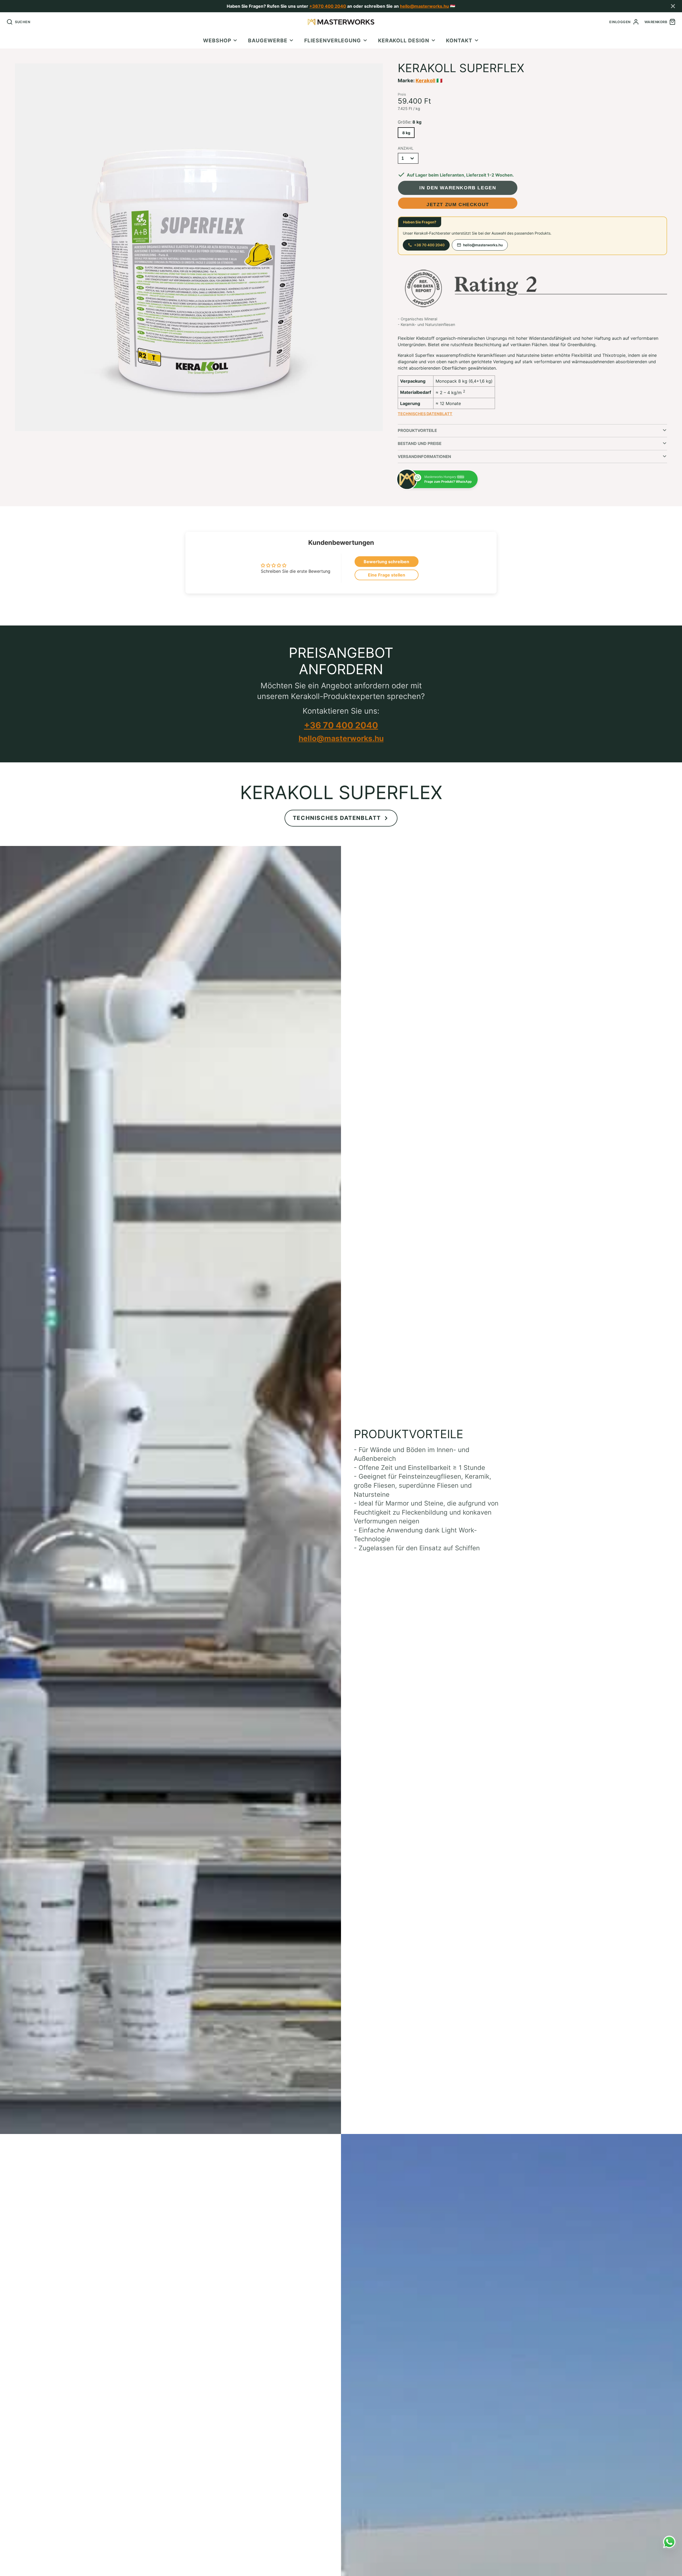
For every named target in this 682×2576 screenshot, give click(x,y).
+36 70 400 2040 (429, 245)
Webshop (217, 40)
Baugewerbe (268, 40)
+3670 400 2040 (328, 6)
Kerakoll (425, 80)
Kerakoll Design (404, 40)
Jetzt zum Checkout (458, 204)
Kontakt (459, 40)
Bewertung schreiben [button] (386, 562)
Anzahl (406, 148)
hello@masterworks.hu (424, 6)
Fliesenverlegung (333, 40)
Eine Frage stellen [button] (387, 575)
